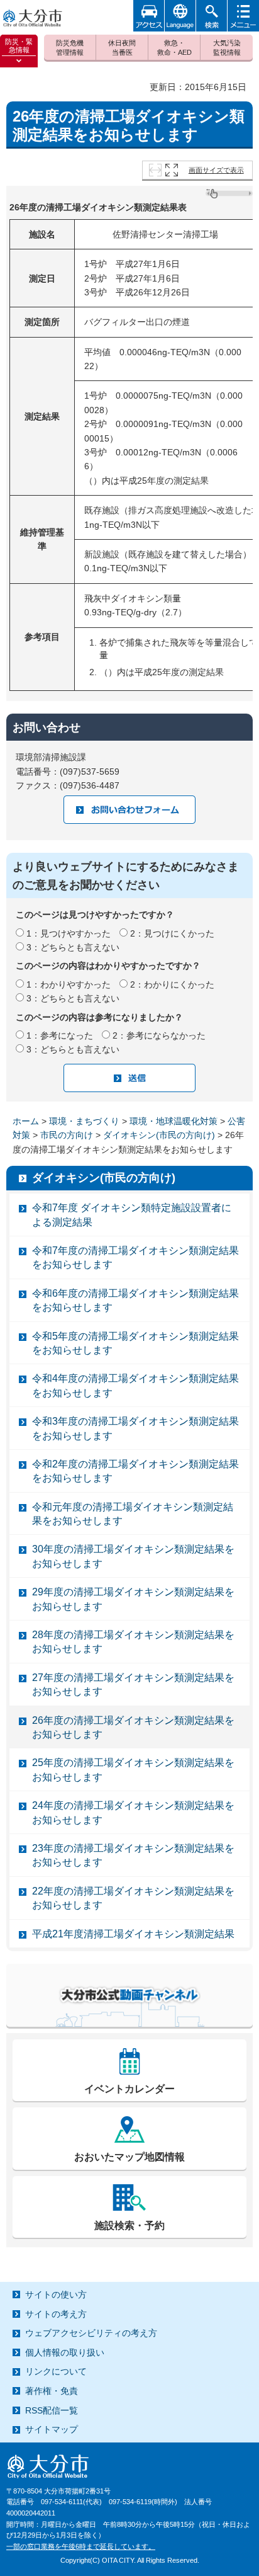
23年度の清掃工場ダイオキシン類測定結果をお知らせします (133, 1855)
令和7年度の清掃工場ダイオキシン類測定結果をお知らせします (135, 1257)
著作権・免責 (52, 2391)
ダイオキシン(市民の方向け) (159, 1135)
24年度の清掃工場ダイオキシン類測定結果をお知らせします (133, 1812)
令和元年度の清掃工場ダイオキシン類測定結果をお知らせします (133, 1514)
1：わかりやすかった (69, 984)
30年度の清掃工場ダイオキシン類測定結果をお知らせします (133, 1556)
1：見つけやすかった (69, 933)
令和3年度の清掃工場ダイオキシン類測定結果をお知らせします (135, 1428)
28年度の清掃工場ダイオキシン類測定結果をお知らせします (133, 1642)
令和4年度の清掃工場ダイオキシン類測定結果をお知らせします (135, 1385)
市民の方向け (67, 1135)
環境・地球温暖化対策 (174, 1121)
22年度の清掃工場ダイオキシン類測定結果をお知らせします (133, 1898)
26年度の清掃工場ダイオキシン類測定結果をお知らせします (133, 1727)
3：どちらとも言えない (73, 947)
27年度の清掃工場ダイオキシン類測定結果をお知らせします (133, 1684)
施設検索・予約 (129, 2226)
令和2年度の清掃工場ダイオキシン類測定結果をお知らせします (135, 1471)
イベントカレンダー (129, 2089)
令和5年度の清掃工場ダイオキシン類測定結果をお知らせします (135, 1343)
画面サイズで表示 (216, 170)
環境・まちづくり (84, 1121)
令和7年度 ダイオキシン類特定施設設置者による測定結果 (132, 1215)
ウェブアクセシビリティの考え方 (91, 2333)
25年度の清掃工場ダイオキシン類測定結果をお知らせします (133, 1770)
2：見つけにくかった (172, 933)
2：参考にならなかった (159, 1035)
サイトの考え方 (56, 2314)
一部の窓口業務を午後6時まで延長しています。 (81, 2546)
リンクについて (56, 2371)
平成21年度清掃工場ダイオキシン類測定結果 (133, 1934)
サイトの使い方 (56, 2294)
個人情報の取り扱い (65, 2352)
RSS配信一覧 (52, 2410)
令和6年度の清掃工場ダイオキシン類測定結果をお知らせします (135, 1300)
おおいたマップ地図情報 (129, 2157)
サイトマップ (52, 2429)
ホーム (26, 1121)
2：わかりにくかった (172, 984)
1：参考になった (60, 1035)
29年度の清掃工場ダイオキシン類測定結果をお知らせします (133, 1599)
